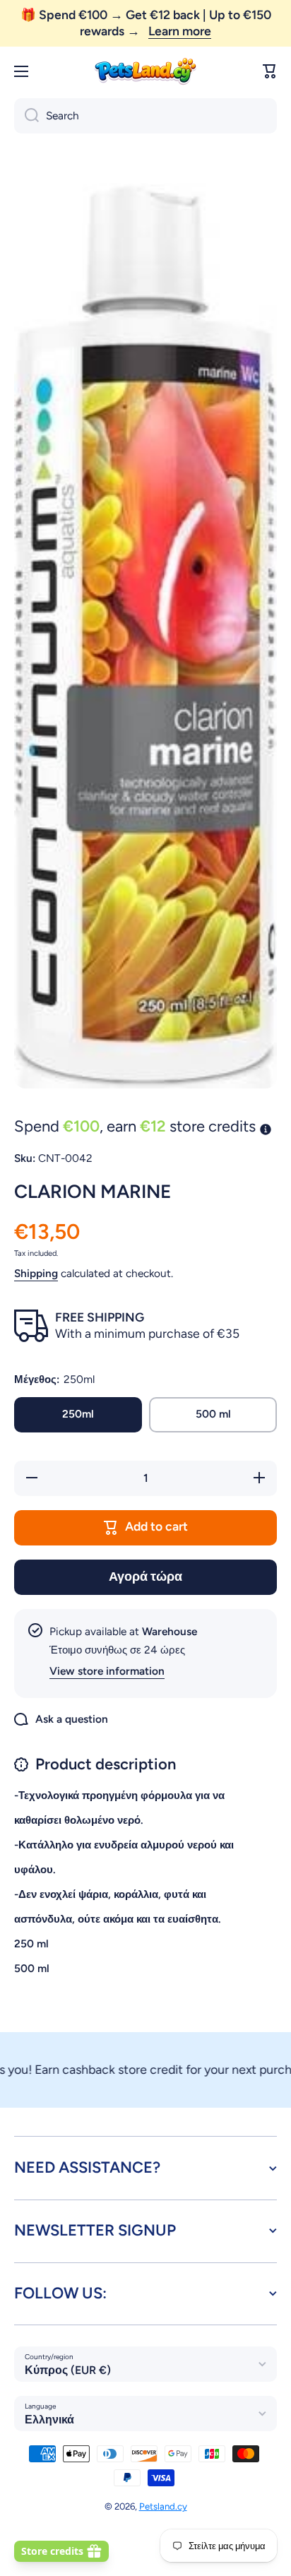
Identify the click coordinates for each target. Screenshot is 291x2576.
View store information (107, 1671)
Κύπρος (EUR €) (68, 2370)
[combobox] (145, 116)
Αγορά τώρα (145, 1576)
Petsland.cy (163, 2506)
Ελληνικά (49, 2420)
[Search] (26, 116)
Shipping (36, 1273)
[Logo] (145, 72)
